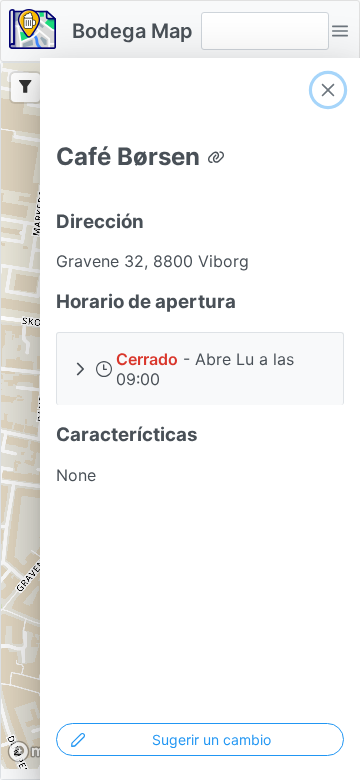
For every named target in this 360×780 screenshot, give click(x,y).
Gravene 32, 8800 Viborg (152, 261)
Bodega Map (132, 31)
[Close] (328, 90)
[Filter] (25, 87)
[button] (340, 31)
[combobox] (265, 31)
